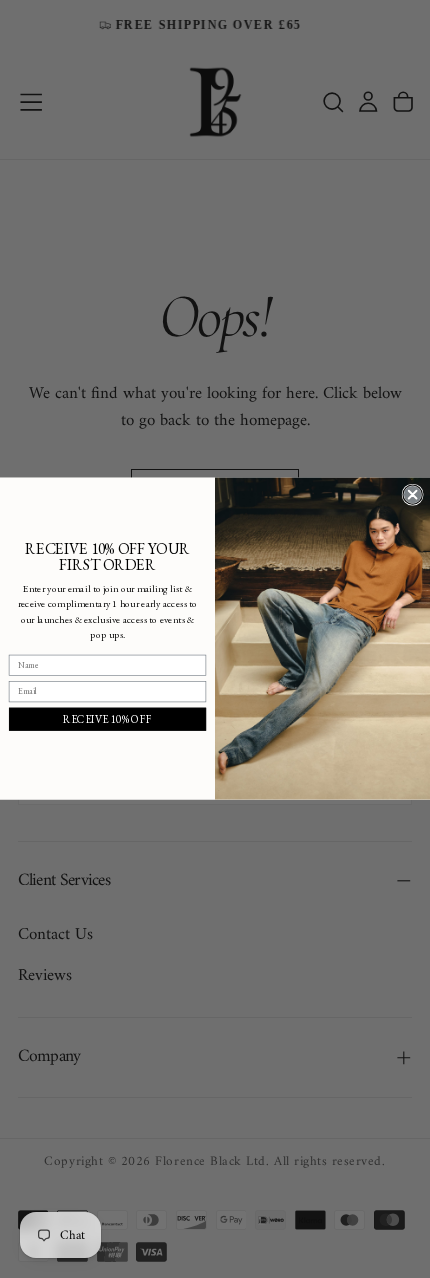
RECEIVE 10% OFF (107, 719)
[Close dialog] (412, 494)
